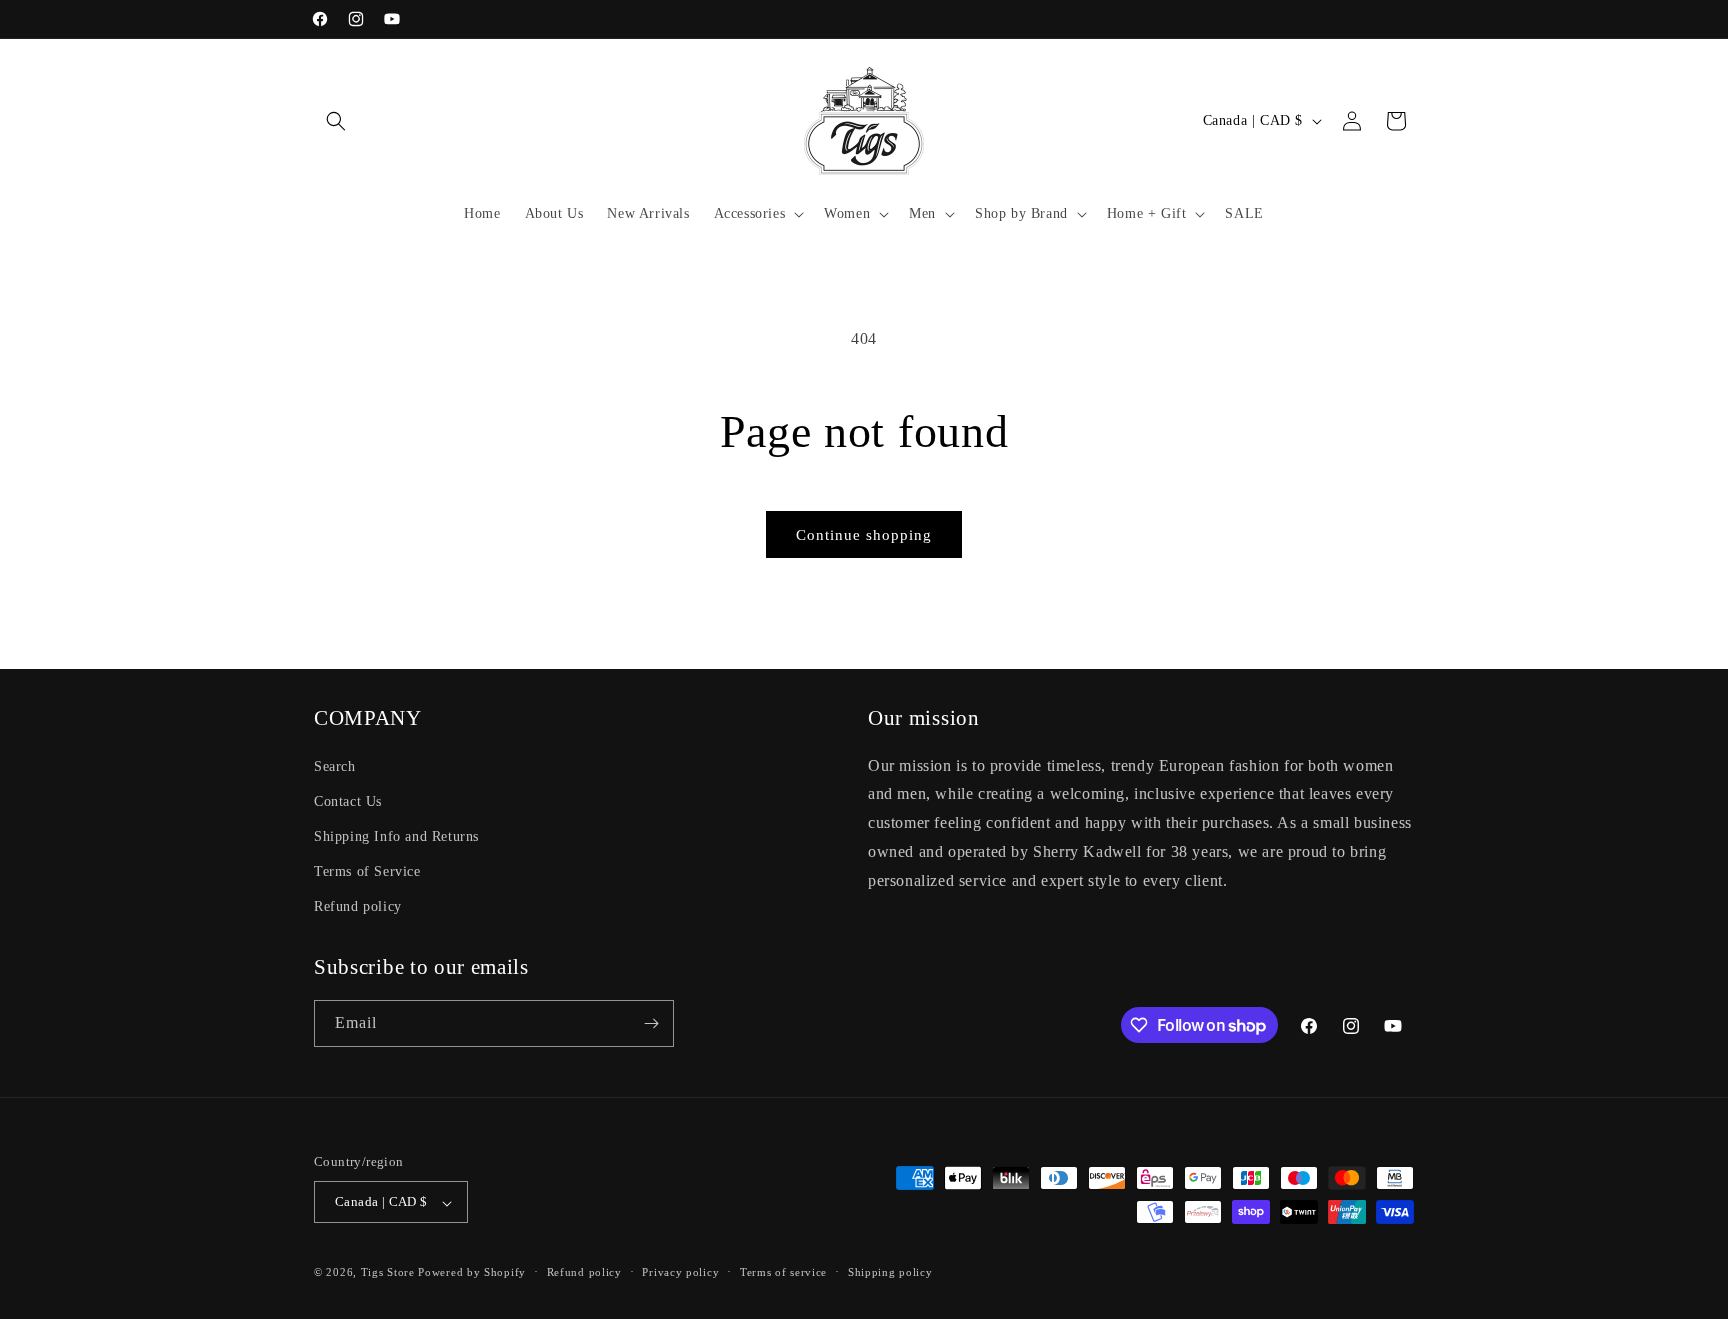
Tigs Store (388, 1273)
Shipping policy (890, 1272)
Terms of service (783, 1272)
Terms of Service (367, 871)
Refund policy (358, 906)
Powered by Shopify (472, 1273)
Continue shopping (864, 535)
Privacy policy (680, 1272)
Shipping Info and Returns (396, 835)
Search (335, 765)
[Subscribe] (651, 1023)
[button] (336, 121)
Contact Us (348, 800)
